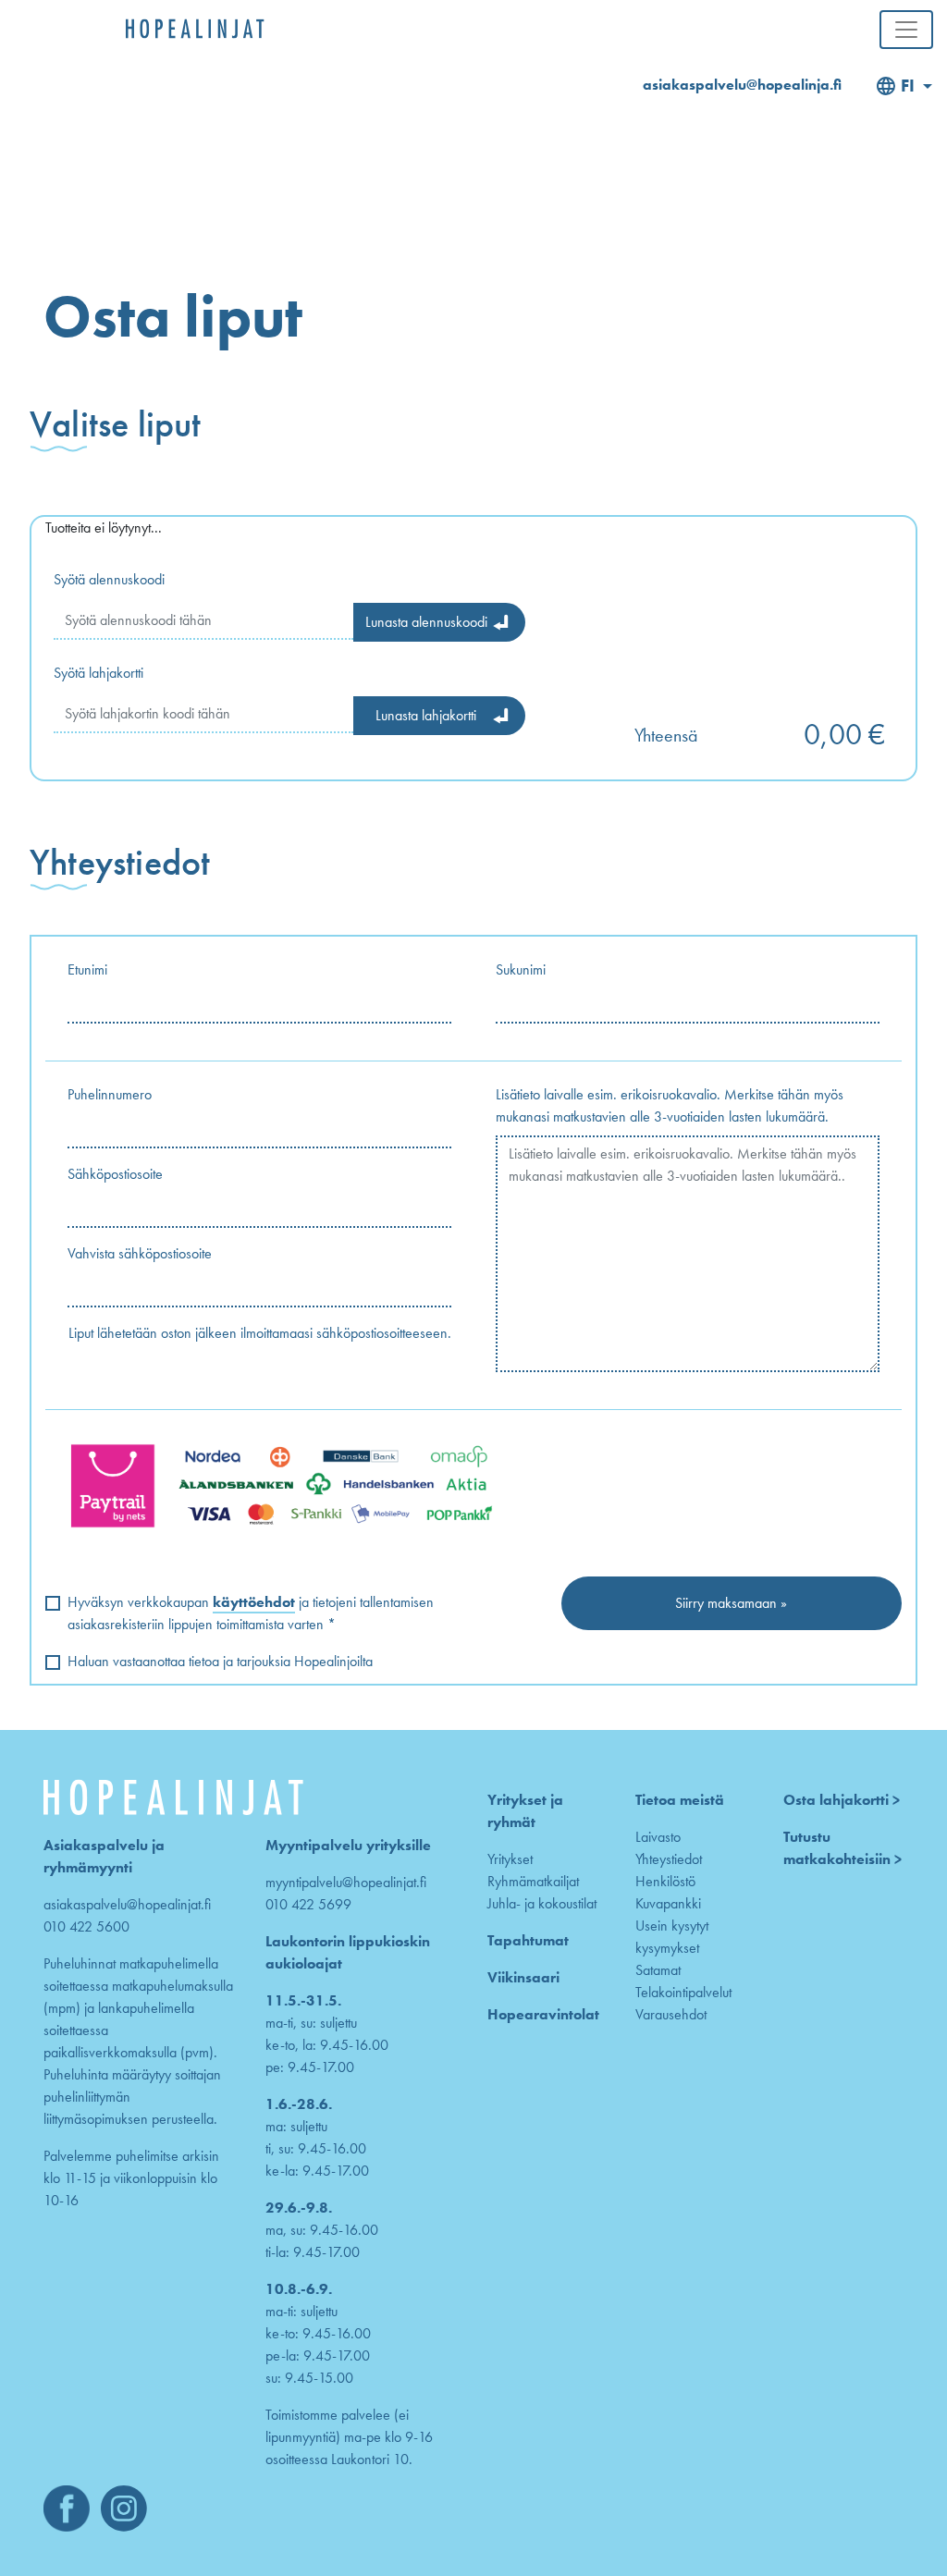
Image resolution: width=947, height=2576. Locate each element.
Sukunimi (521, 969)
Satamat (658, 1970)
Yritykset (510, 1859)
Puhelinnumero (110, 1094)
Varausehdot (671, 2014)
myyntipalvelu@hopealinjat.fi (346, 1882)
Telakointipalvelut (683, 1992)
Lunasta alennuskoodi (426, 622)
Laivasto (658, 1837)
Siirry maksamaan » (731, 1603)
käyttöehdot (254, 1602)
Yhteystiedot (669, 1859)
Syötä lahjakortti (98, 673)
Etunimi (87, 969)
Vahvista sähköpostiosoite (140, 1253)
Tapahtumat (528, 1940)
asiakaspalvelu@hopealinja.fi (742, 85)
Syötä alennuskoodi (109, 579)
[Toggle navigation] (906, 30)
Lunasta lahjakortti (426, 715)
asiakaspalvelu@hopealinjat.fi (127, 1904)
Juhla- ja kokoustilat (542, 1903)
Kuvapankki (668, 1903)
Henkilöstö (665, 1881)
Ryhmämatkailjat (533, 1881)
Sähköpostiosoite (115, 1174)
